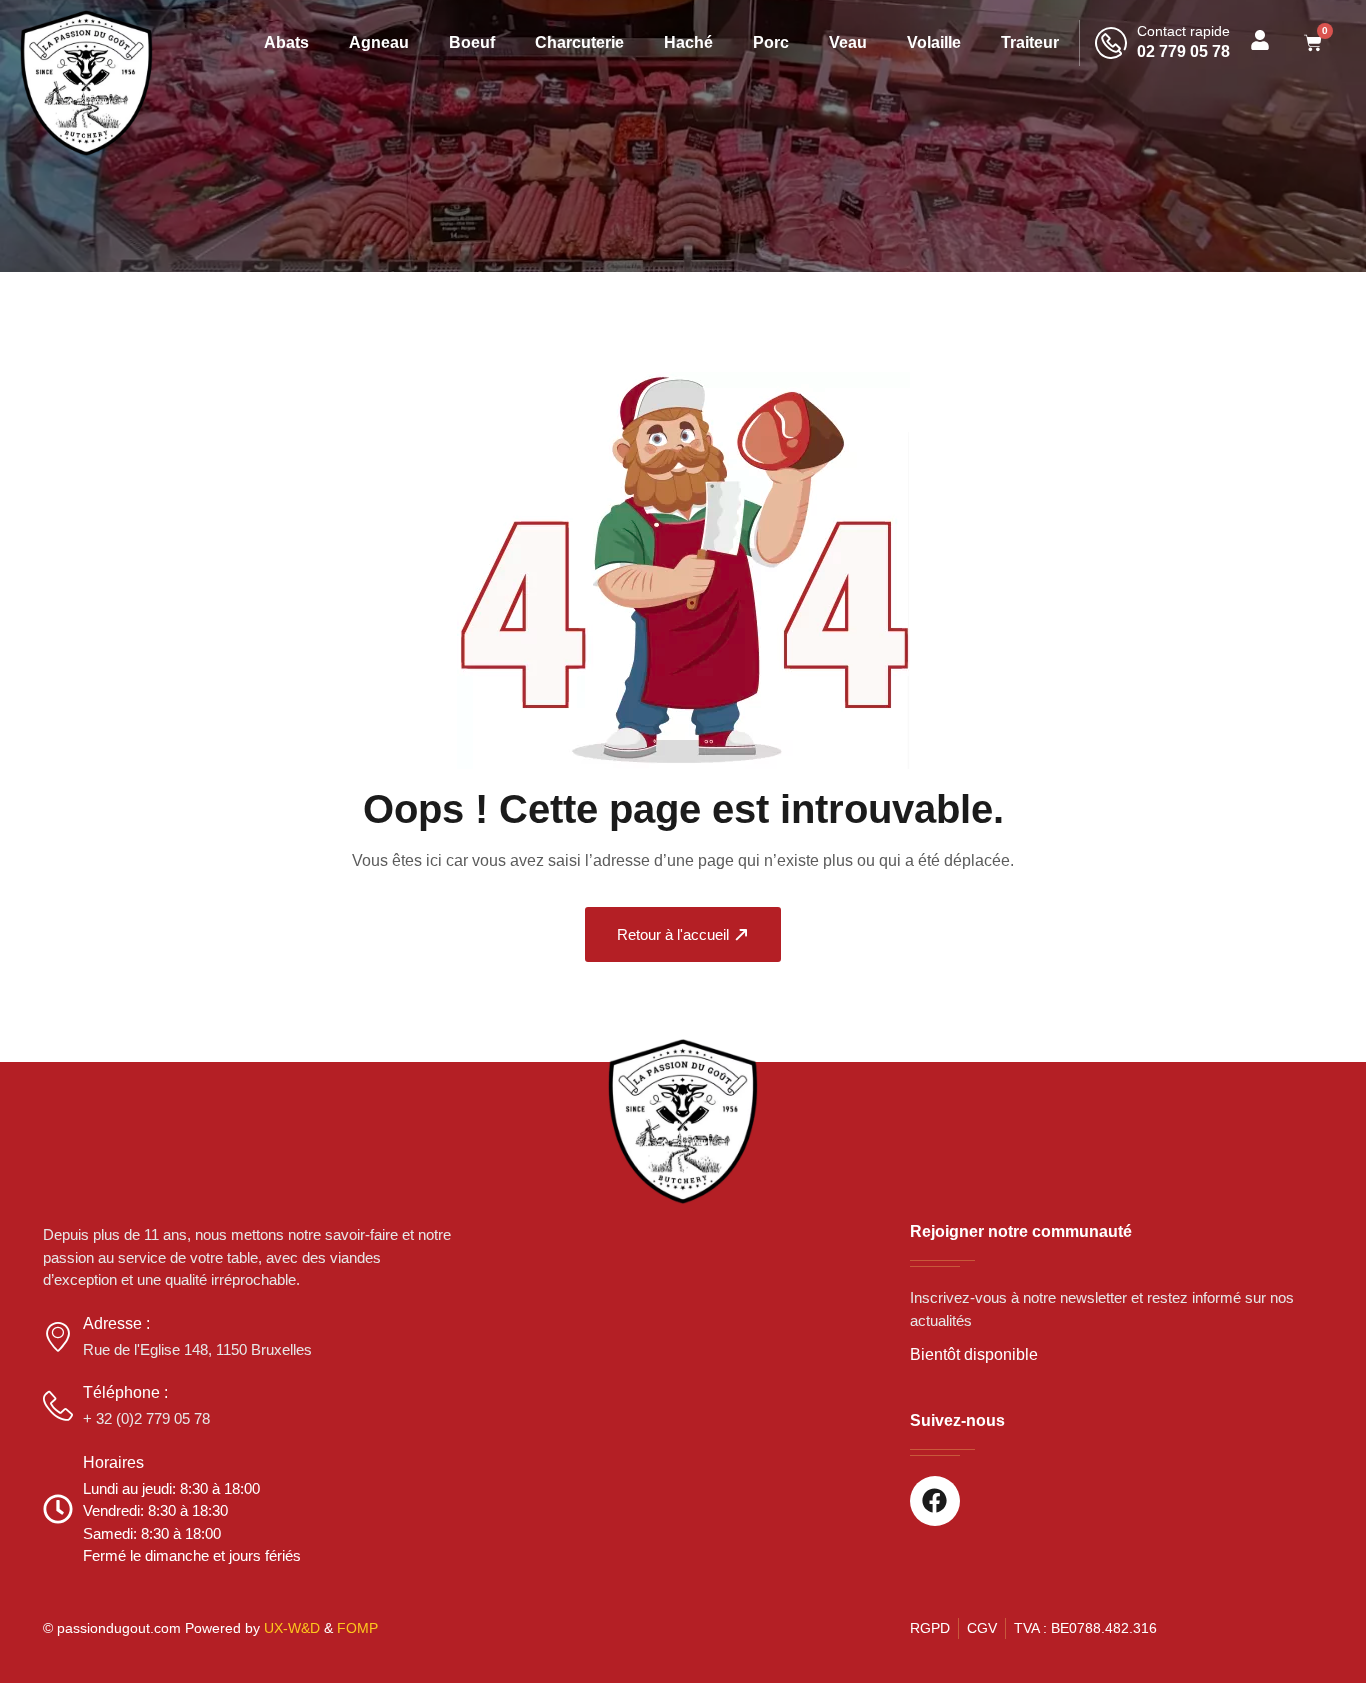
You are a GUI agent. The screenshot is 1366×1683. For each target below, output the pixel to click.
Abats (286, 42)
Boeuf (472, 42)
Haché (688, 42)
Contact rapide (1183, 31)
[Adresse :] (58, 1337)
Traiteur (1030, 42)
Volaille (934, 42)
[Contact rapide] (1111, 43)
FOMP (357, 1628)
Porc (771, 42)
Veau (848, 42)
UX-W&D (292, 1628)
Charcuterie (579, 42)
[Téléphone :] (58, 1406)
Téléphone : (125, 1392)
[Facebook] (935, 1501)
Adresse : (116, 1323)
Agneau (379, 42)
